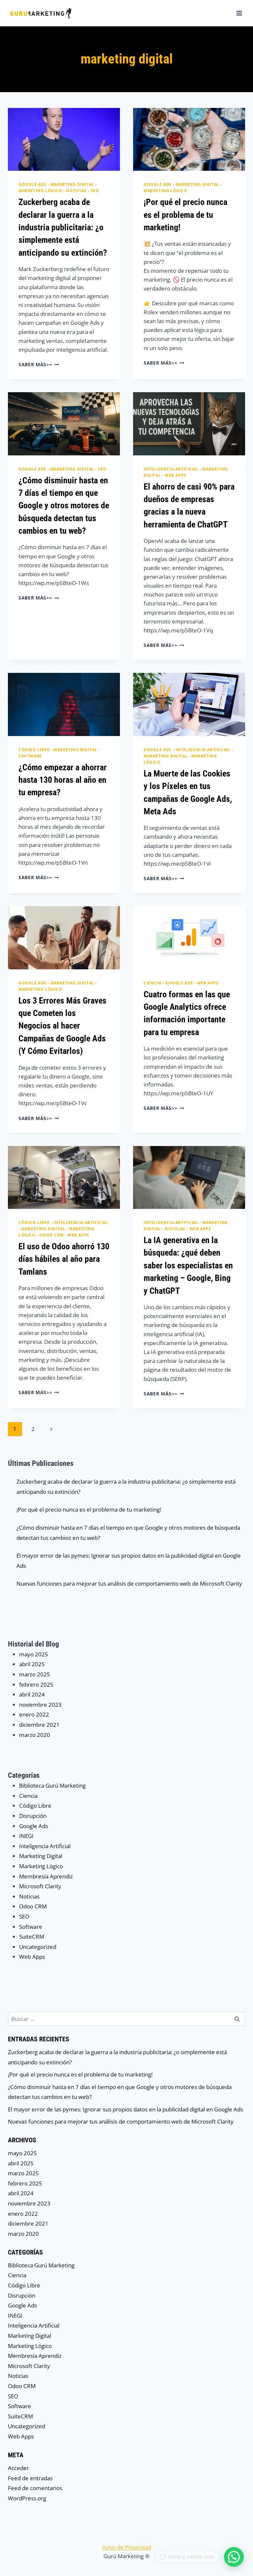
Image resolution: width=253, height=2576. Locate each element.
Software (30, 756)
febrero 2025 (36, 1684)
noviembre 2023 (40, 1705)
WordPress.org (27, 2498)
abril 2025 (32, 1664)
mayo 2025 (34, 1654)
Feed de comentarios (35, 2488)
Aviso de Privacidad (126, 2547)
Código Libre (34, 750)
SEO (95, 191)
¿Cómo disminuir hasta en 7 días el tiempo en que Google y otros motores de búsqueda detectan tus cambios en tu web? (64, 506)
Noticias (76, 191)
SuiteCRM (32, 1937)
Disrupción (33, 1816)
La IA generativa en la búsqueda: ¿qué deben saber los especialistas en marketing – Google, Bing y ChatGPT (188, 1265)
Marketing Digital (72, 184)
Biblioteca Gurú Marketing (52, 1785)
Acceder (18, 2468)
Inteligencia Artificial (171, 469)
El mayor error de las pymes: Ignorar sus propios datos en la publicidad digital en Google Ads (126, 2109)
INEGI (26, 1836)
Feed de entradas (30, 2478)
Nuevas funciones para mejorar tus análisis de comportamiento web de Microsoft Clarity (129, 1583)
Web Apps (176, 475)
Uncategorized (38, 1947)
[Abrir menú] (239, 13)
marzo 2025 (35, 1674)
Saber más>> (39, 364)
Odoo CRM (51, 1235)
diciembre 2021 (39, 1725)
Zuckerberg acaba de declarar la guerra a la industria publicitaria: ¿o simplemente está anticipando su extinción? (63, 227)
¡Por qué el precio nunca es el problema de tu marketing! (185, 215)
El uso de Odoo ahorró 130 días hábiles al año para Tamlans (64, 1259)
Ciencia (152, 983)
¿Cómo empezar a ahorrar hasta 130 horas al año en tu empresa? (63, 780)
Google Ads (32, 184)
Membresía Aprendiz (46, 1876)
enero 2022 (34, 1714)
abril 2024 (32, 1694)
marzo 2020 (35, 1735)
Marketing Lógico (40, 191)
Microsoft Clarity (40, 1886)
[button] (234, 2557)
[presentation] (64, 139)
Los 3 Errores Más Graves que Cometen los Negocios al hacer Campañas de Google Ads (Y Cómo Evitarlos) (62, 1026)
